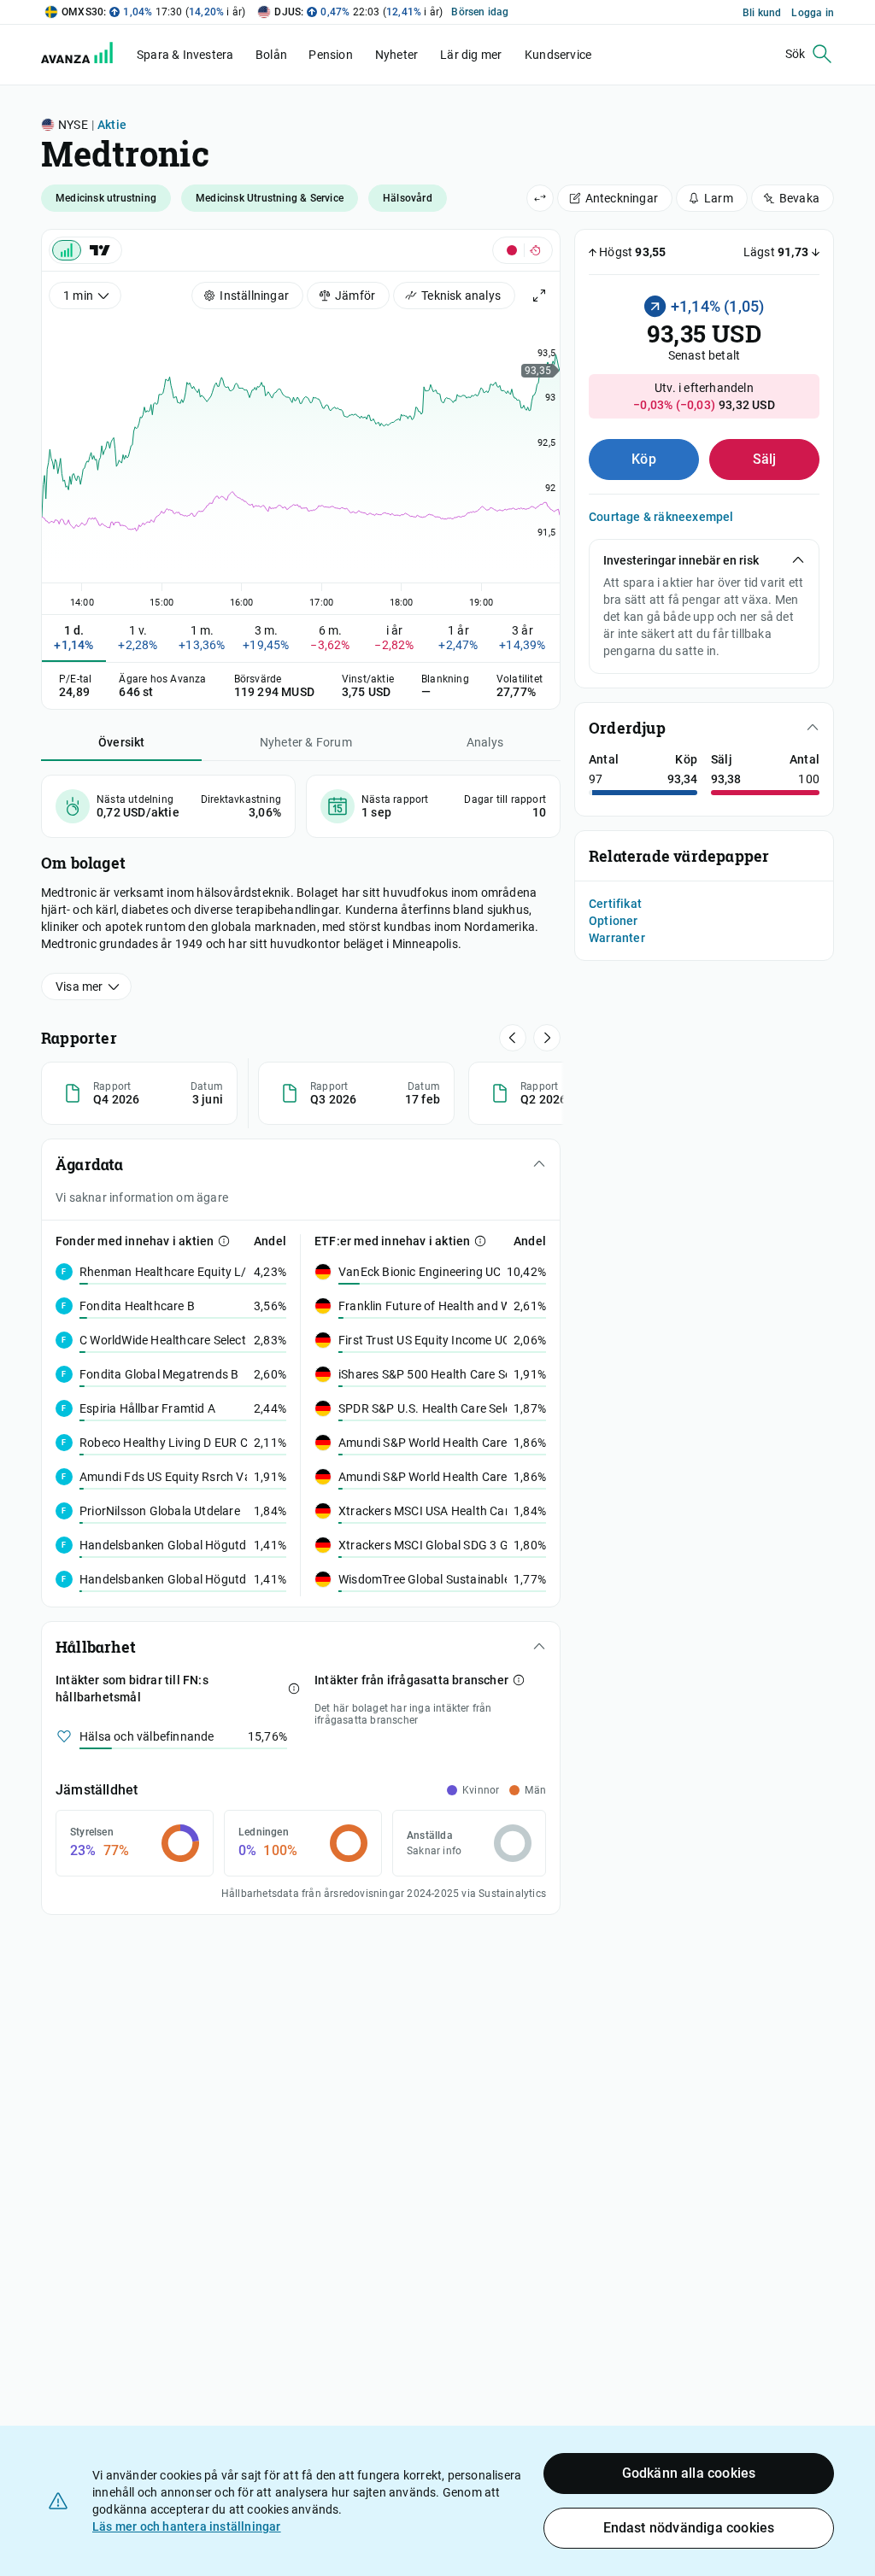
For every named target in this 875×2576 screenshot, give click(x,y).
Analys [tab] (485, 742)
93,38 (726, 779)
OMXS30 (82, 12)
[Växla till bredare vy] (540, 198)
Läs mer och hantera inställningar (187, 2526)
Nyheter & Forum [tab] (306, 742)
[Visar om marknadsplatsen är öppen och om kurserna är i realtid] (523, 250)
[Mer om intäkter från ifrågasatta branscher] (519, 1680)
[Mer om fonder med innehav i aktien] (224, 1241)
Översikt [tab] (122, 742)
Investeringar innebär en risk (681, 560)
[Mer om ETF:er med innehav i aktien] (480, 1241)
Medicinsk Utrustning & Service (270, 198)
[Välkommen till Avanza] (87, 59)
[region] (301, 460)
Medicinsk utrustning (106, 198)
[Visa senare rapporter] (513, 1038)
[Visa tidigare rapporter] (547, 1038)
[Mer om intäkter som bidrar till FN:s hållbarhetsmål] (294, 1689)
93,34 (682, 779)
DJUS (288, 12)
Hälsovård (408, 198)
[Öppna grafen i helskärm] (539, 296)
